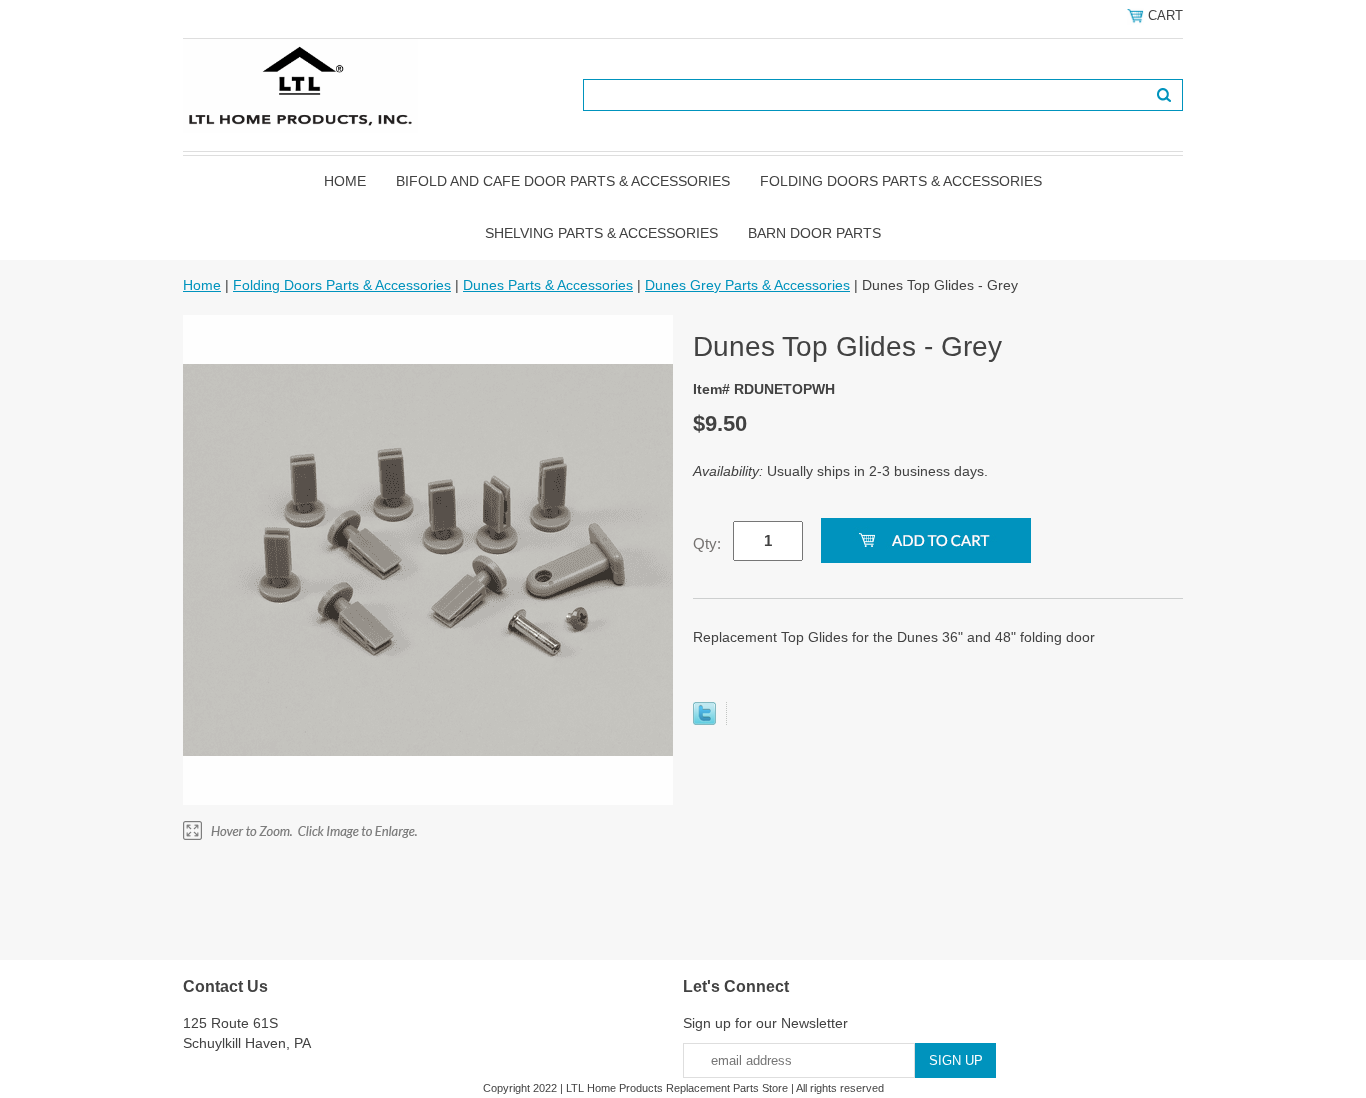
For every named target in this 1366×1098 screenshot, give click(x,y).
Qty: (707, 543)
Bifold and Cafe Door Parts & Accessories (563, 181)
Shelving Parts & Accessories (601, 233)
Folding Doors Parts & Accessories (901, 181)
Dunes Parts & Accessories (548, 285)
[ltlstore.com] (300, 85)
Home (345, 181)
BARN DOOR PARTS (814, 233)
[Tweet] (704, 720)
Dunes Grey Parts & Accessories (747, 285)
